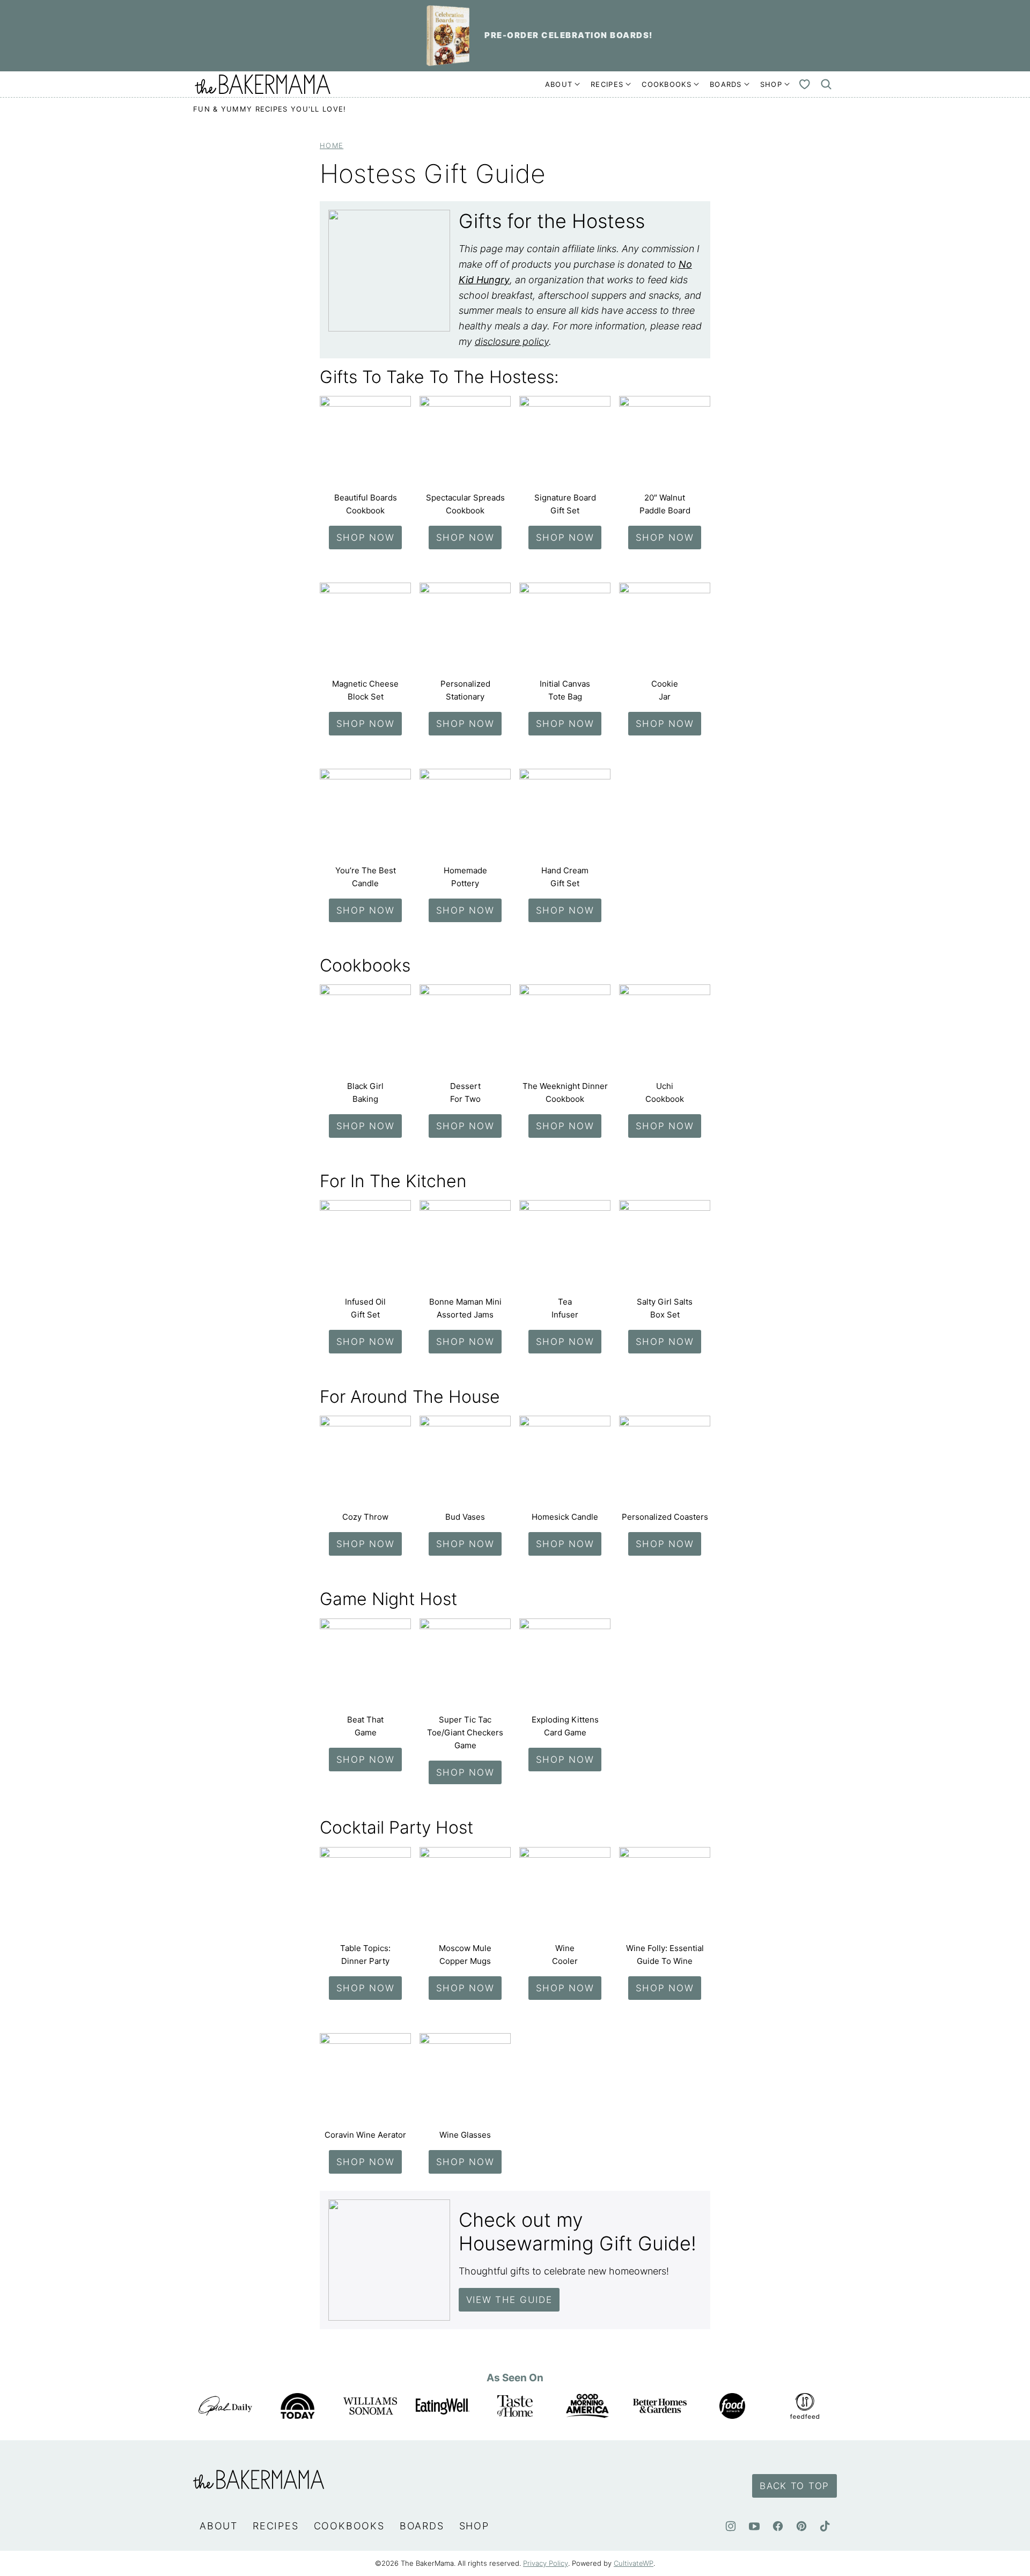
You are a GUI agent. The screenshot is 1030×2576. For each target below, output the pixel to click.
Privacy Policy (546, 2563)
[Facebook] (778, 2526)
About (559, 84)
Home (332, 146)
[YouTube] (754, 2526)
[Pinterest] (801, 2526)
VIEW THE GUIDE (509, 2300)
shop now (366, 538)
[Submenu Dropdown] (577, 84)
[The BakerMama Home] (263, 84)
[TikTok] (825, 2526)
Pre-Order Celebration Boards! (569, 35)
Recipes (607, 84)
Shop (771, 84)
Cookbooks (667, 84)
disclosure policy (512, 341)
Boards (726, 84)
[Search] (826, 84)
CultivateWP (634, 2563)
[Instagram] (731, 2526)
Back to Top (794, 2486)
